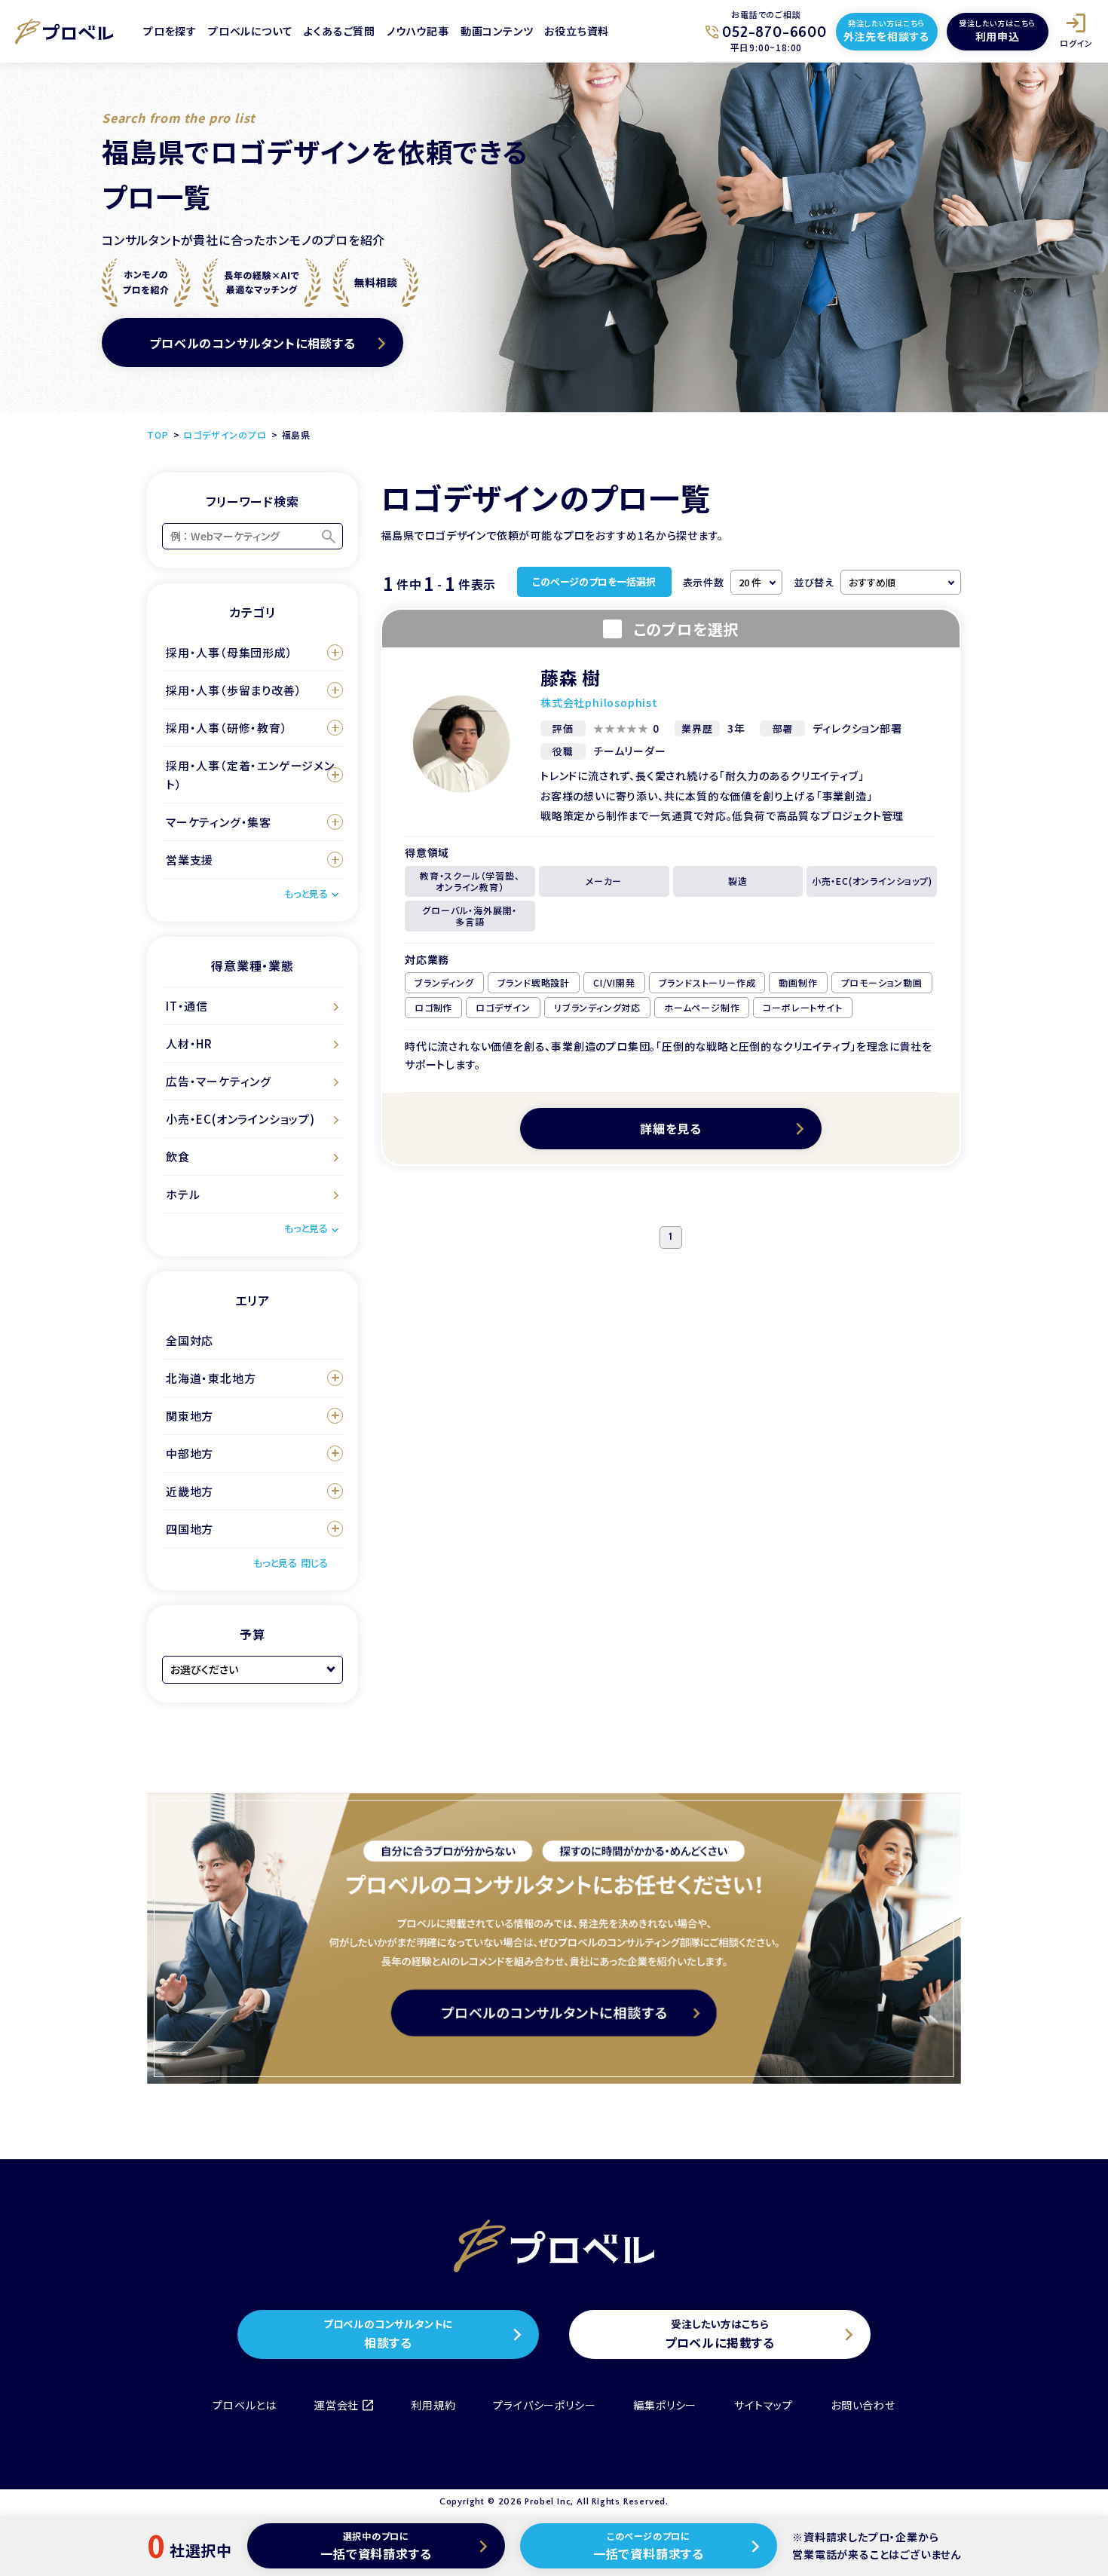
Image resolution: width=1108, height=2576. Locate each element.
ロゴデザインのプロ (225, 434)
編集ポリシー (665, 2405)
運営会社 (337, 2405)
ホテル (183, 1194)
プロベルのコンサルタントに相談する (253, 343)
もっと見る (306, 893)
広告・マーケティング (219, 1081)
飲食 (178, 1156)
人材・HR (189, 1043)
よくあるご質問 (340, 31)
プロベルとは (245, 2405)
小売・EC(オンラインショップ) (240, 1119)
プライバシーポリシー (544, 2405)
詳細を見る (671, 1128)
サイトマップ (764, 2405)
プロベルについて (250, 31)
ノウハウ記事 (418, 31)
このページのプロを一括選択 (594, 581)
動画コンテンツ (497, 31)
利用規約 (433, 2405)
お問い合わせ (863, 2405)
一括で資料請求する (376, 2546)
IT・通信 (187, 1006)
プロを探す (170, 31)
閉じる (314, 1563)
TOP (158, 434)
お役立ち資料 (577, 31)
